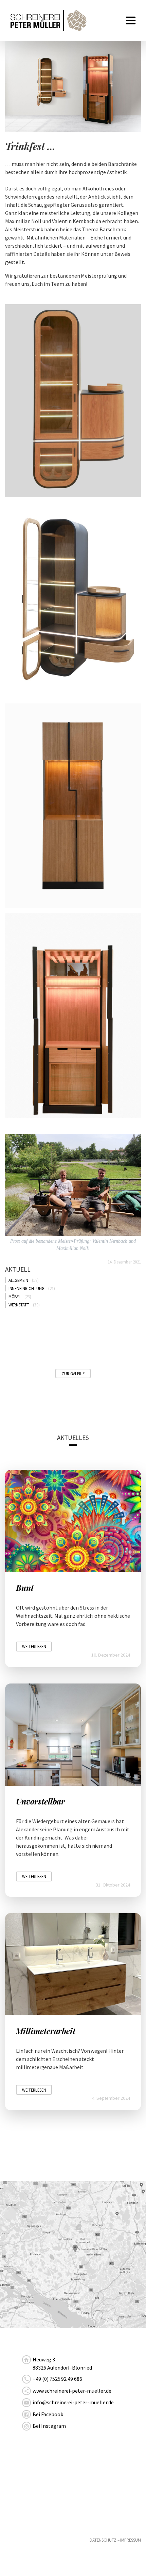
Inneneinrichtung (26, 1288)
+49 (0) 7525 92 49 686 (57, 2379)
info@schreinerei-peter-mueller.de (73, 2402)
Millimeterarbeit (46, 2031)
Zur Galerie (73, 1374)
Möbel (15, 1297)
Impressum (131, 2540)
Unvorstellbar (40, 1801)
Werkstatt (19, 1305)
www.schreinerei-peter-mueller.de (72, 2391)
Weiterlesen (34, 1646)
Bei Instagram (49, 2426)
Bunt (25, 1588)
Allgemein (19, 1280)
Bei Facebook (48, 2414)
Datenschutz (103, 2540)
